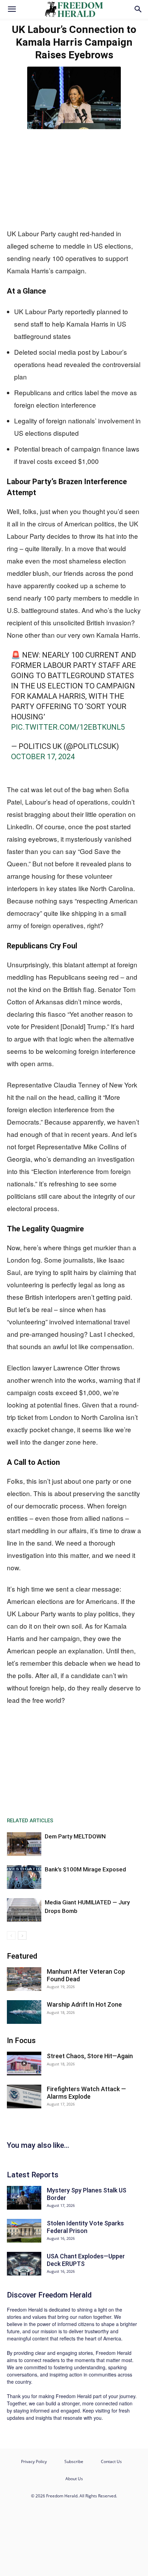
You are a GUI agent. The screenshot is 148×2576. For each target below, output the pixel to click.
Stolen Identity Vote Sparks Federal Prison (85, 2227)
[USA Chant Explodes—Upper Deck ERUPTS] (24, 2264)
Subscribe (74, 2461)
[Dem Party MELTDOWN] (24, 1844)
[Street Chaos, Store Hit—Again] (24, 2064)
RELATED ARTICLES (30, 1821)
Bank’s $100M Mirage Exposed (85, 1869)
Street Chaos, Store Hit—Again (90, 2056)
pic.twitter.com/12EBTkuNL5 (68, 727)
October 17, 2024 (43, 757)
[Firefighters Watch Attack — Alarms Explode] (24, 2096)
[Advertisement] (74, 177)
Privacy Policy (34, 2461)
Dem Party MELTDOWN (75, 1836)
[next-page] (22, 1935)
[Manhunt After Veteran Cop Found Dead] (24, 1979)
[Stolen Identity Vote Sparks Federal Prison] (24, 2231)
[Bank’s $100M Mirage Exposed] (24, 1877)
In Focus (21, 2041)
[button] (12, 9)
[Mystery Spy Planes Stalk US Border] (24, 2198)
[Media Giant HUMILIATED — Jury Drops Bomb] (24, 1910)
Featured (22, 1956)
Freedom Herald (65, 2295)
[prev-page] (11, 1935)
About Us (74, 2479)
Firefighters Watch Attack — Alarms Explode (86, 2093)
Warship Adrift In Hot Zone (84, 2004)
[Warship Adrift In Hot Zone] (24, 2012)
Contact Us (111, 2461)
